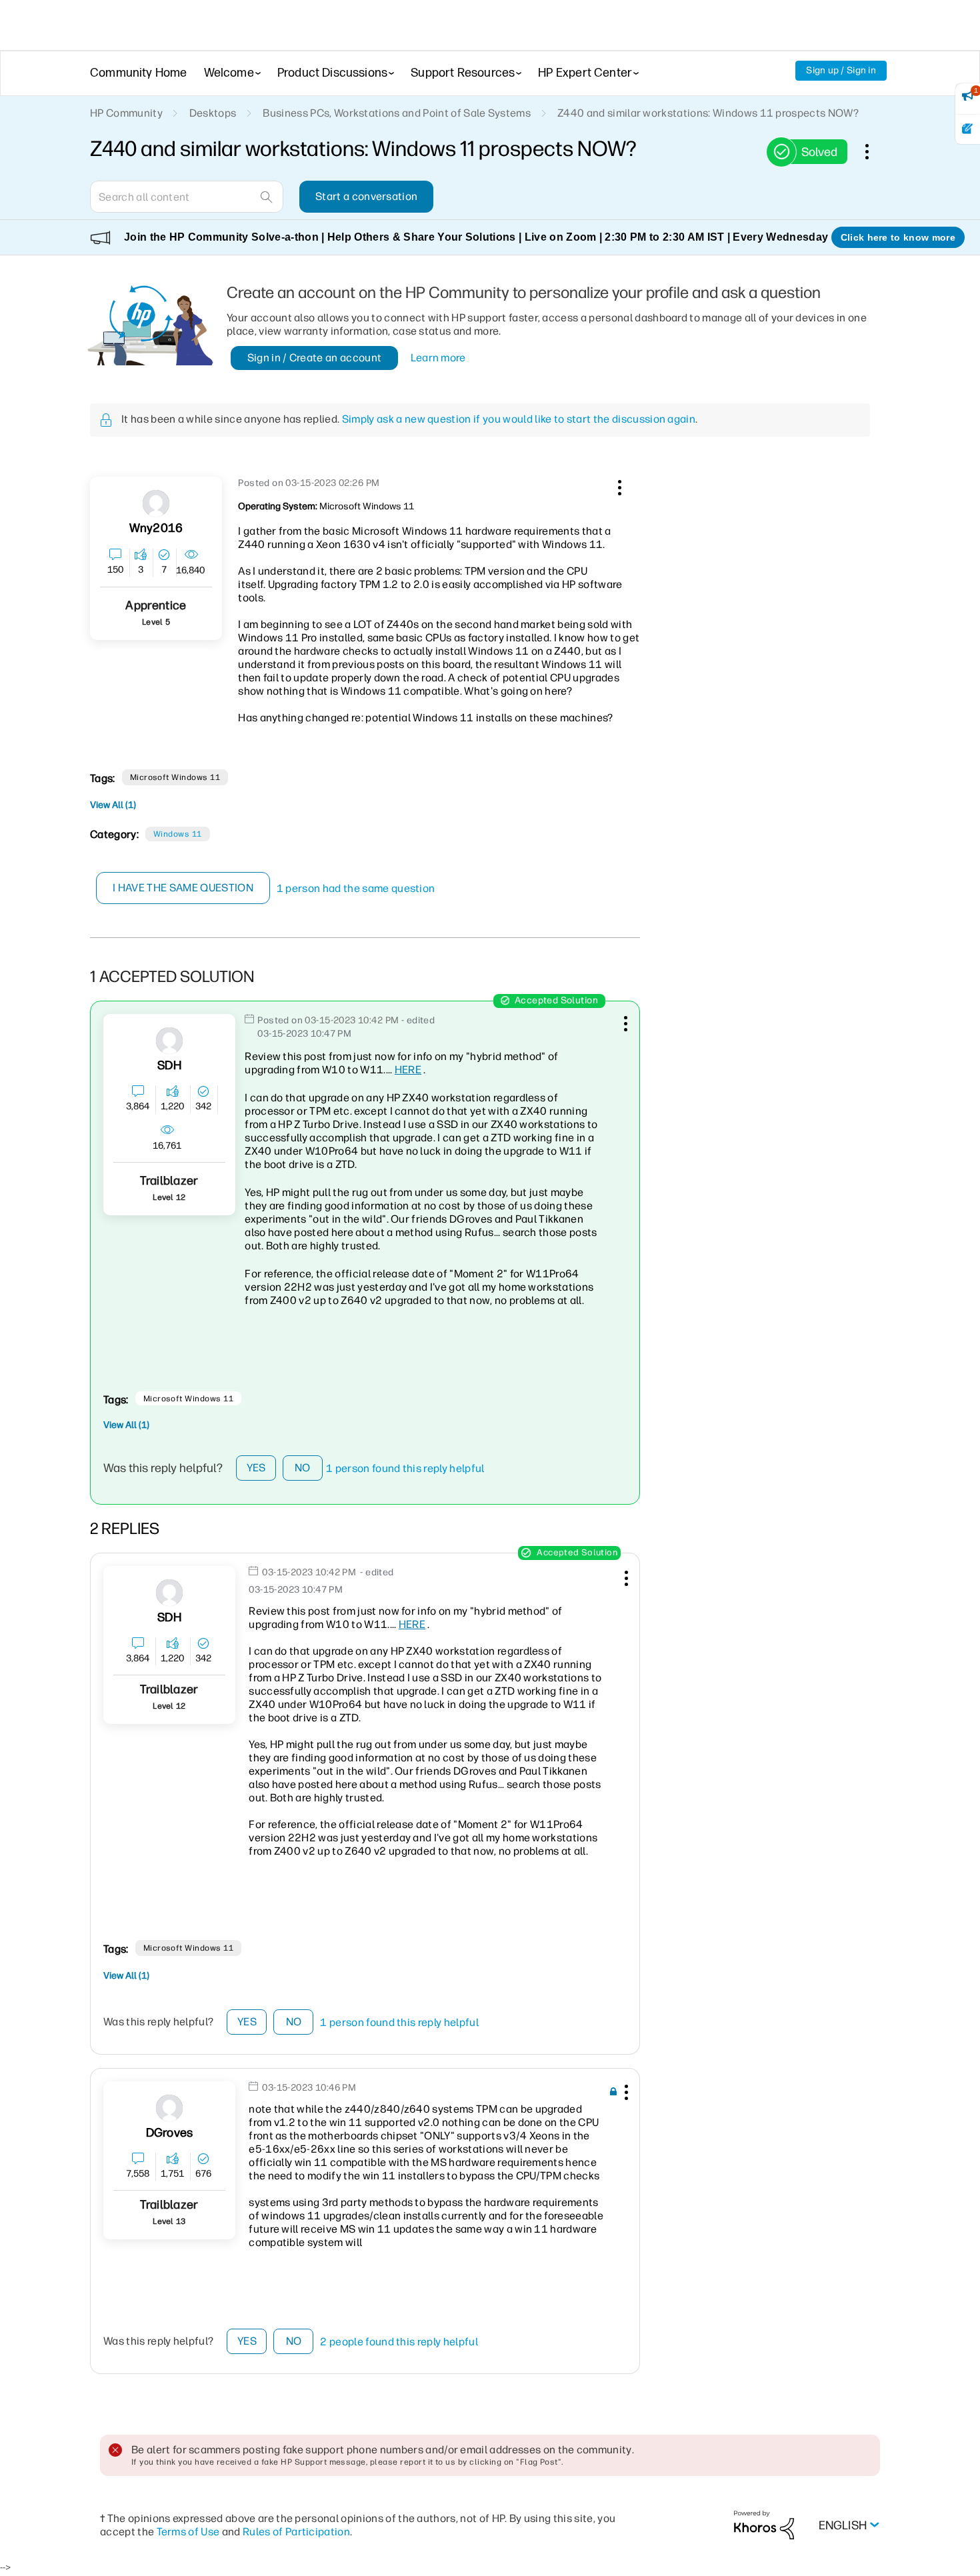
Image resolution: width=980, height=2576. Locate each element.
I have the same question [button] (183, 888)
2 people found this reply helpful (399, 2342)
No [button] (303, 1468)
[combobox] (187, 197)
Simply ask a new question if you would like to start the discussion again (519, 419)
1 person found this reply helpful (405, 1468)
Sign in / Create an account (315, 358)
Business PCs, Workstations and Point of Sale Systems (397, 113)
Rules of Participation (296, 2532)
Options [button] (874, 151)
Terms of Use (188, 2532)
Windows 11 (178, 834)
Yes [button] (256, 1468)
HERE (408, 1070)
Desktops (213, 113)
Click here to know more (898, 237)
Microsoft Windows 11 (175, 777)
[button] (618, 485)
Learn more (438, 358)
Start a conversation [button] (366, 196)
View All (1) (113, 805)
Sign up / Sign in (841, 70)
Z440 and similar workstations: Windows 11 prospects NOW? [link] (708, 113)
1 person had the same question (356, 888)
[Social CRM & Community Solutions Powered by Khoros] (764, 2524)
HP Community (126, 113)
